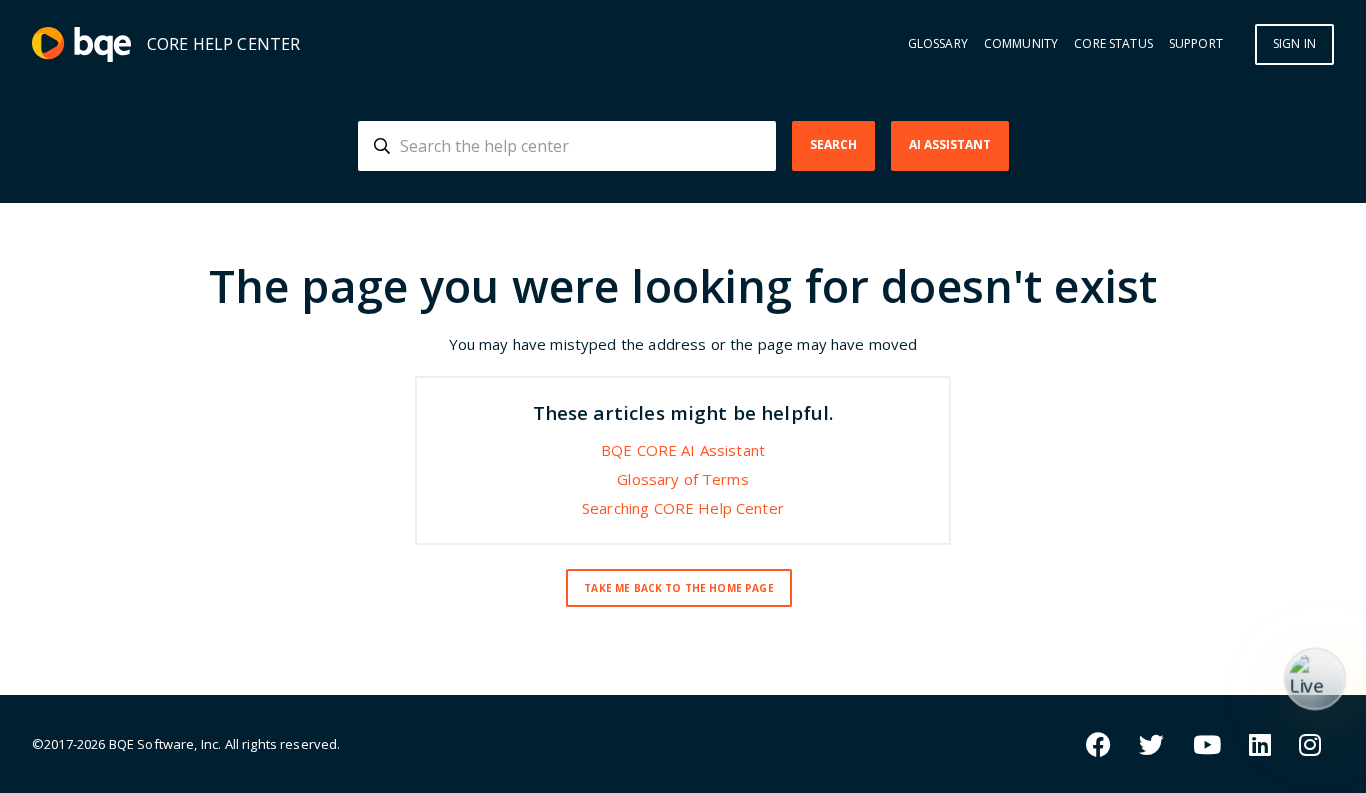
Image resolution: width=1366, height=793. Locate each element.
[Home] (81, 44)
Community (1021, 44)
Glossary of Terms (683, 479)
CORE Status (1113, 44)
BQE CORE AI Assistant (683, 450)
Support (1196, 44)
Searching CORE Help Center (683, 508)
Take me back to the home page (678, 588)
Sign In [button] (1294, 43)
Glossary (938, 44)
